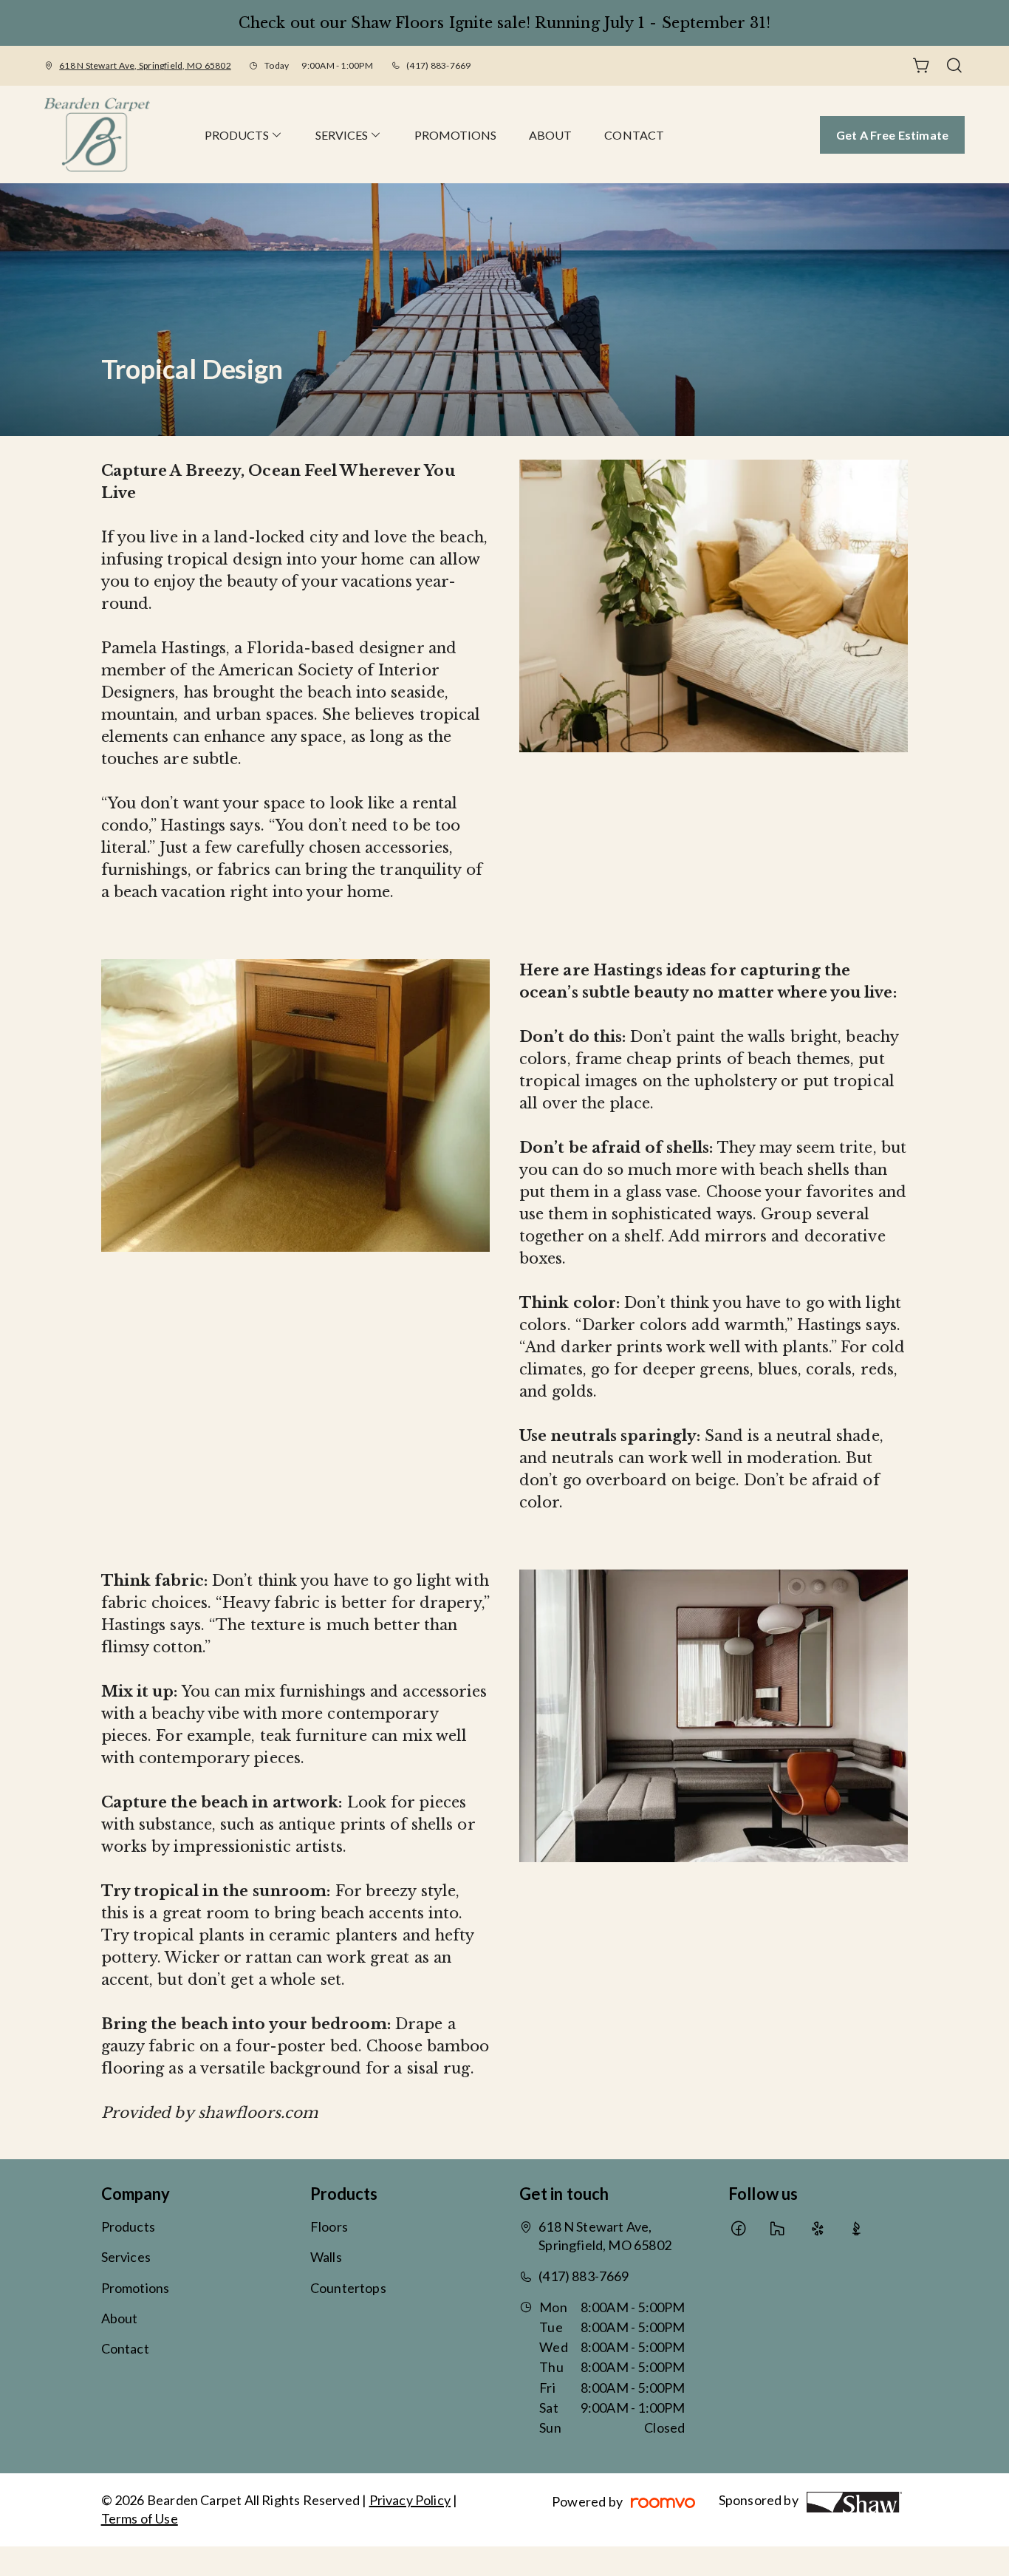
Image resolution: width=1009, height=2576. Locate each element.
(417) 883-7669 (438, 65)
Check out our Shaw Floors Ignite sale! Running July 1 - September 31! (504, 23)
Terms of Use (140, 2518)
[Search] (954, 66)
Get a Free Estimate (892, 135)
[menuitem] (244, 134)
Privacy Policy (410, 2500)
